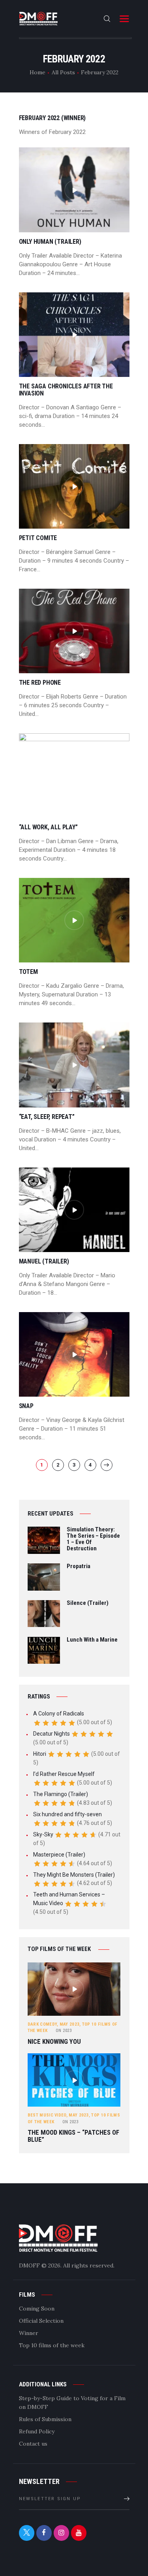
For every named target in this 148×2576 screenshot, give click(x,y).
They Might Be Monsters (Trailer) (74, 1875)
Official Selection (41, 2321)
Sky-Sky (43, 1834)
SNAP (26, 1406)
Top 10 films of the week (52, 2345)
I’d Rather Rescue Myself (64, 1774)
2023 (64, 2031)
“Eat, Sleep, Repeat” (47, 1117)
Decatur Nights (52, 1734)
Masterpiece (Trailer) (59, 1855)
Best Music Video (47, 2115)
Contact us (33, 2444)
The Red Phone (40, 683)
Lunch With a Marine (92, 1640)
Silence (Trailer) (88, 1603)
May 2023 (69, 2024)
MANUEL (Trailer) (44, 1262)
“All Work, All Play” (48, 827)
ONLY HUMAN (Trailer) (50, 242)
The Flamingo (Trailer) (61, 1794)
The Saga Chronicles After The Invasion (66, 390)
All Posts (63, 72)
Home (37, 72)
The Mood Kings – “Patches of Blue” (73, 2136)
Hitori (40, 1754)
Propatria (79, 1567)
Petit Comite (38, 538)
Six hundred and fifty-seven (67, 1814)
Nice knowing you (54, 2042)
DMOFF (29, 2265)
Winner (29, 2333)
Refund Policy (37, 2431)
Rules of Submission (45, 2419)
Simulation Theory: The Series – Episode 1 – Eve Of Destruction (93, 1539)
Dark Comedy (42, 2024)
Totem (28, 972)
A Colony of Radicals (59, 1714)
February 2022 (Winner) (52, 118)
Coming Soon (37, 2309)
